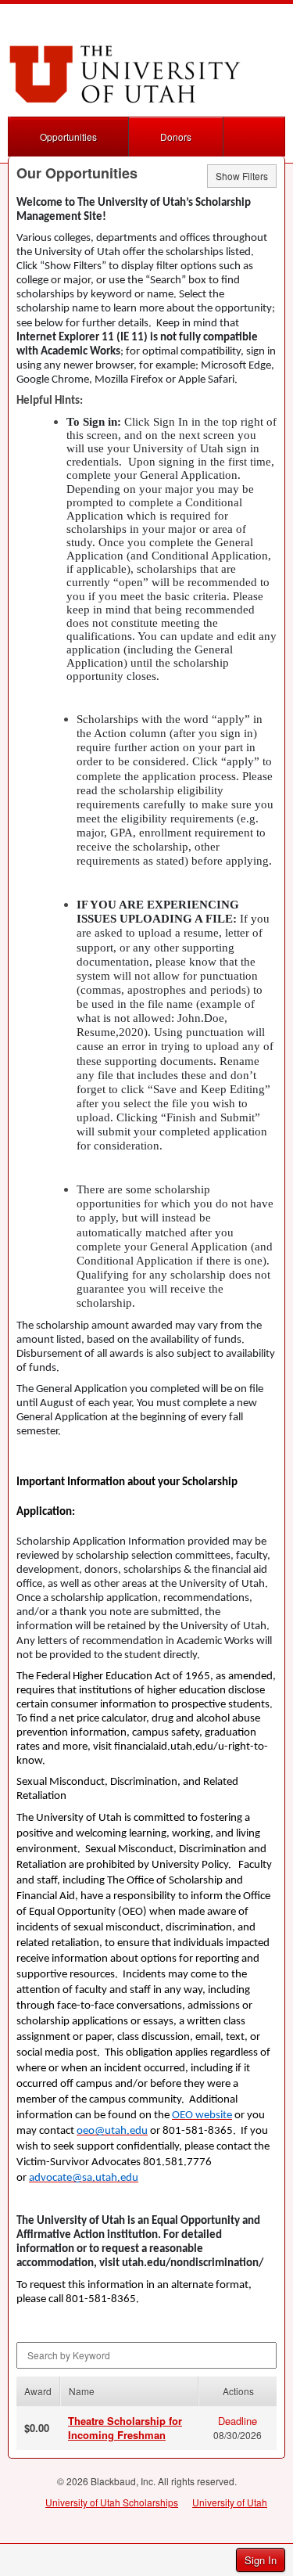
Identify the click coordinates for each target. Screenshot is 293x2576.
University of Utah (230, 2502)
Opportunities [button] (68, 137)
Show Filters (242, 176)
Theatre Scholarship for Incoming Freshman (125, 2428)
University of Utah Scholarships (112, 2502)
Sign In (261, 2560)
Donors (176, 137)
